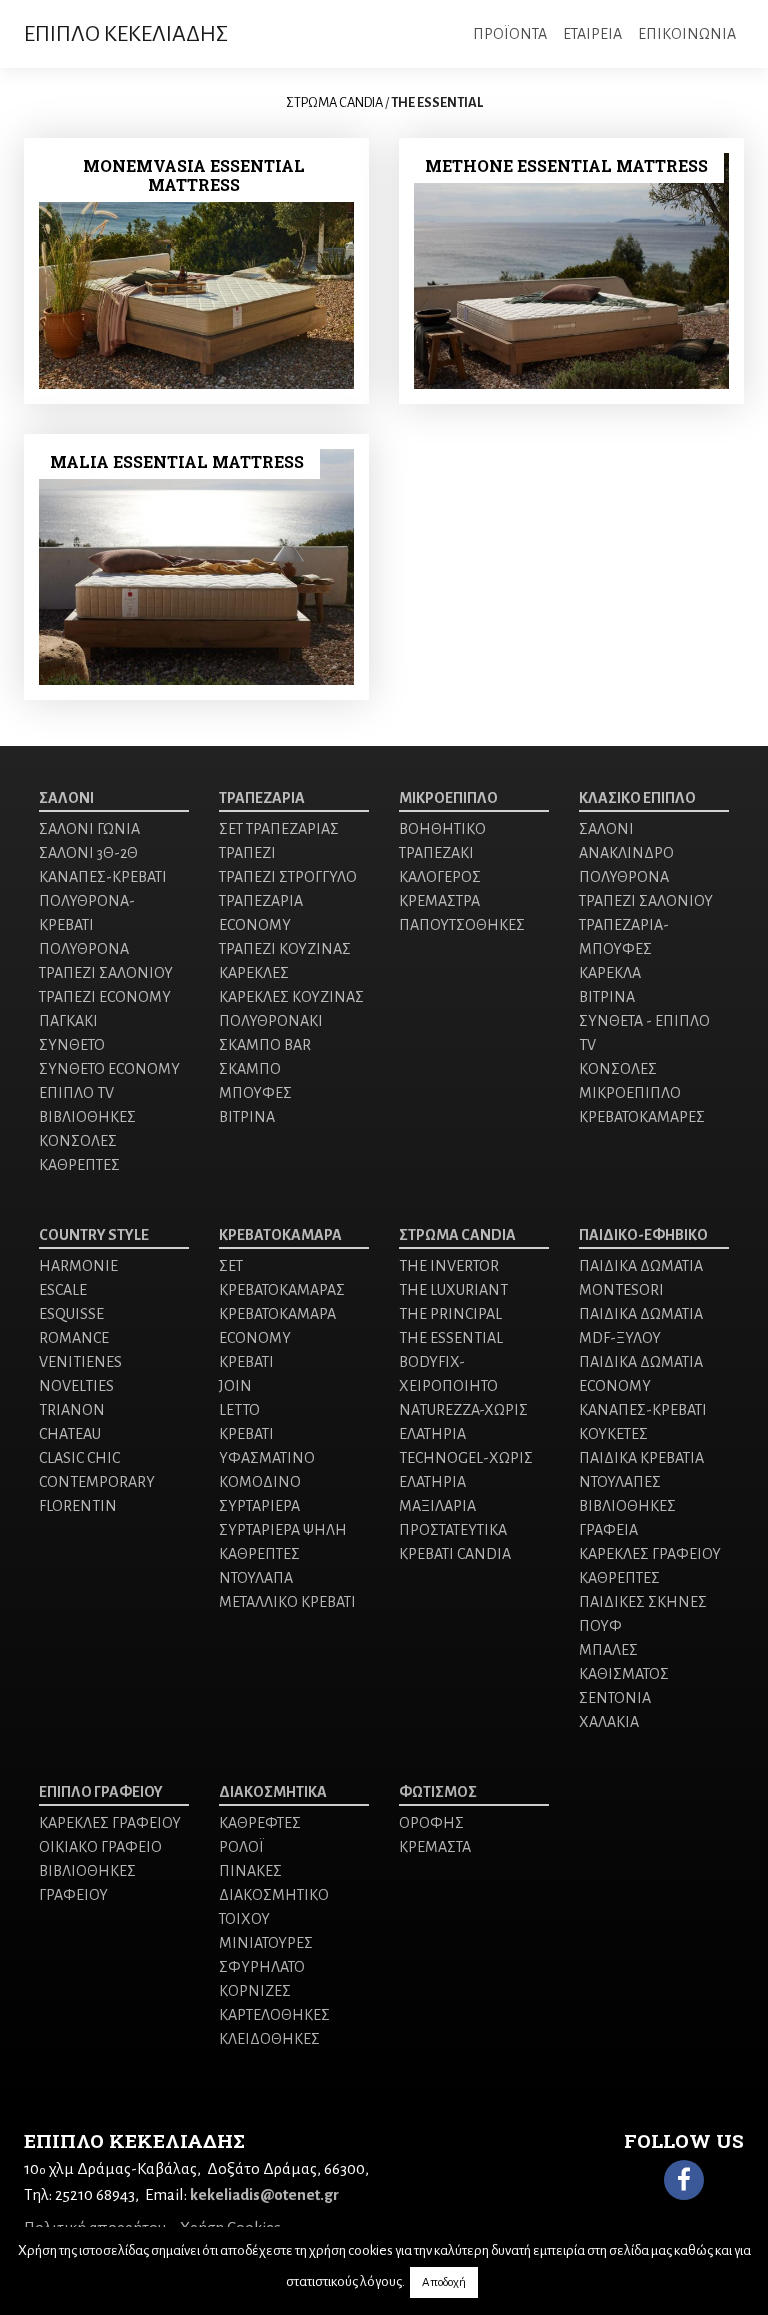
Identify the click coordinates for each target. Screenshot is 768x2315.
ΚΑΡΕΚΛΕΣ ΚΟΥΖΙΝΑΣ (291, 997)
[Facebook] (684, 2180)
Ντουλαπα (256, 1578)
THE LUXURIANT (453, 1290)
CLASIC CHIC (79, 1458)
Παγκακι (68, 1021)
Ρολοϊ (241, 1847)
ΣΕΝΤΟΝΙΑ (615, 1698)
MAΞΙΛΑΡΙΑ (437, 1506)
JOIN (235, 1386)
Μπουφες (255, 1093)
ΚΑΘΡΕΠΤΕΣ (79, 1165)
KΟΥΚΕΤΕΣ (613, 1434)
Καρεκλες (254, 973)
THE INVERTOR (449, 1266)
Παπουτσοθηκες (462, 925)
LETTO (239, 1410)
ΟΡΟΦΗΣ (431, 1823)
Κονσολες (78, 1141)
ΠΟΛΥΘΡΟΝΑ (624, 877)
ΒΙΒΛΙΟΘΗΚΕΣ (627, 1506)
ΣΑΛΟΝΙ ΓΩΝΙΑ (89, 829)
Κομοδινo (260, 1482)
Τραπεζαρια (262, 798)
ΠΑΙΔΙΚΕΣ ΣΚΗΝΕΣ (643, 1602)
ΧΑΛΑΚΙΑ (609, 1722)
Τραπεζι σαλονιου (106, 973)
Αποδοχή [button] (444, 2282)
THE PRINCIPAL (450, 1314)
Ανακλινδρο (626, 853)
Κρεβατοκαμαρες (642, 1117)
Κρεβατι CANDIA (455, 1554)
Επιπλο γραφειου (101, 1792)
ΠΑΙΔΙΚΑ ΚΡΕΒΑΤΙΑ (641, 1458)
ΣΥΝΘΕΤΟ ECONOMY (109, 1069)
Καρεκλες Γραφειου (110, 1823)
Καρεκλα (610, 973)
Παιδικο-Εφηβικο (643, 1235)
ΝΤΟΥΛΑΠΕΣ (620, 1482)
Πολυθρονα (84, 949)
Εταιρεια (592, 34)
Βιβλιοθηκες (87, 1117)
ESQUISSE (71, 1314)
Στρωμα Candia (457, 1235)
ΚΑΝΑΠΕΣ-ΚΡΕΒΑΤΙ (103, 877)
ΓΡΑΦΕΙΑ (608, 1530)
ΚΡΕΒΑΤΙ (246, 1362)
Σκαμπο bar (265, 1045)
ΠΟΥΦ (600, 1626)
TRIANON (72, 1410)
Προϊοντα (510, 34)
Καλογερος (440, 877)
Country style (94, 1235)
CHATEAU (70, 1434)
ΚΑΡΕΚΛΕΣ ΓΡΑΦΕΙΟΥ (650, 1554)
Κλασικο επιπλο (637, 798)
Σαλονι (66, 798)
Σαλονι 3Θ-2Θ (88, 853)
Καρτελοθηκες (274, 2015)
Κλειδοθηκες (269, 2039)
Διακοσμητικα (273, 1792)
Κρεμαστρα (439, 901)
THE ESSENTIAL (451, 1338)
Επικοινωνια (687, 34)
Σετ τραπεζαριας (279, 829)
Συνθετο (72, 1045)
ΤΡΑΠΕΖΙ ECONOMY (105, 997)
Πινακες (250, 1871)
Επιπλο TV (76, 1093)
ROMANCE (74, 1338)
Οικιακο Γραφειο (100, 1847)
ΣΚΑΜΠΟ (250, 1069)
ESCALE (63, 1290)
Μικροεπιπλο (448, 798)
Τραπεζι (247, 853)
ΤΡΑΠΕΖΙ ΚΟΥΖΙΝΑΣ (285, 949)
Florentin (78, 1506)
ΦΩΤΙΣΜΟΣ (438, 1792)
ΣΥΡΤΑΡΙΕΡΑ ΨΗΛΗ (283, 1530)
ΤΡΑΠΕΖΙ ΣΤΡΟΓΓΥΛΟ (288, 877)
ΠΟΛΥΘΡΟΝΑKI (271, 1021)
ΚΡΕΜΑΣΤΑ (435, 1847)
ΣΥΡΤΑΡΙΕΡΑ (259, 1506)
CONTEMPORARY (97, 1482)
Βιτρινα (247, 1117)
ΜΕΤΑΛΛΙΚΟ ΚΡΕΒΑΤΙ (287, 1602)
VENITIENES (80, 1362)
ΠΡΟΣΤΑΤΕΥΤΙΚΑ (453, 1530)
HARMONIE (78, 1266)
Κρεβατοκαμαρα (280, 1235)
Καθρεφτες (260, 1823)
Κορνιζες (255, 1991)
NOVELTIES (76, 1386)
